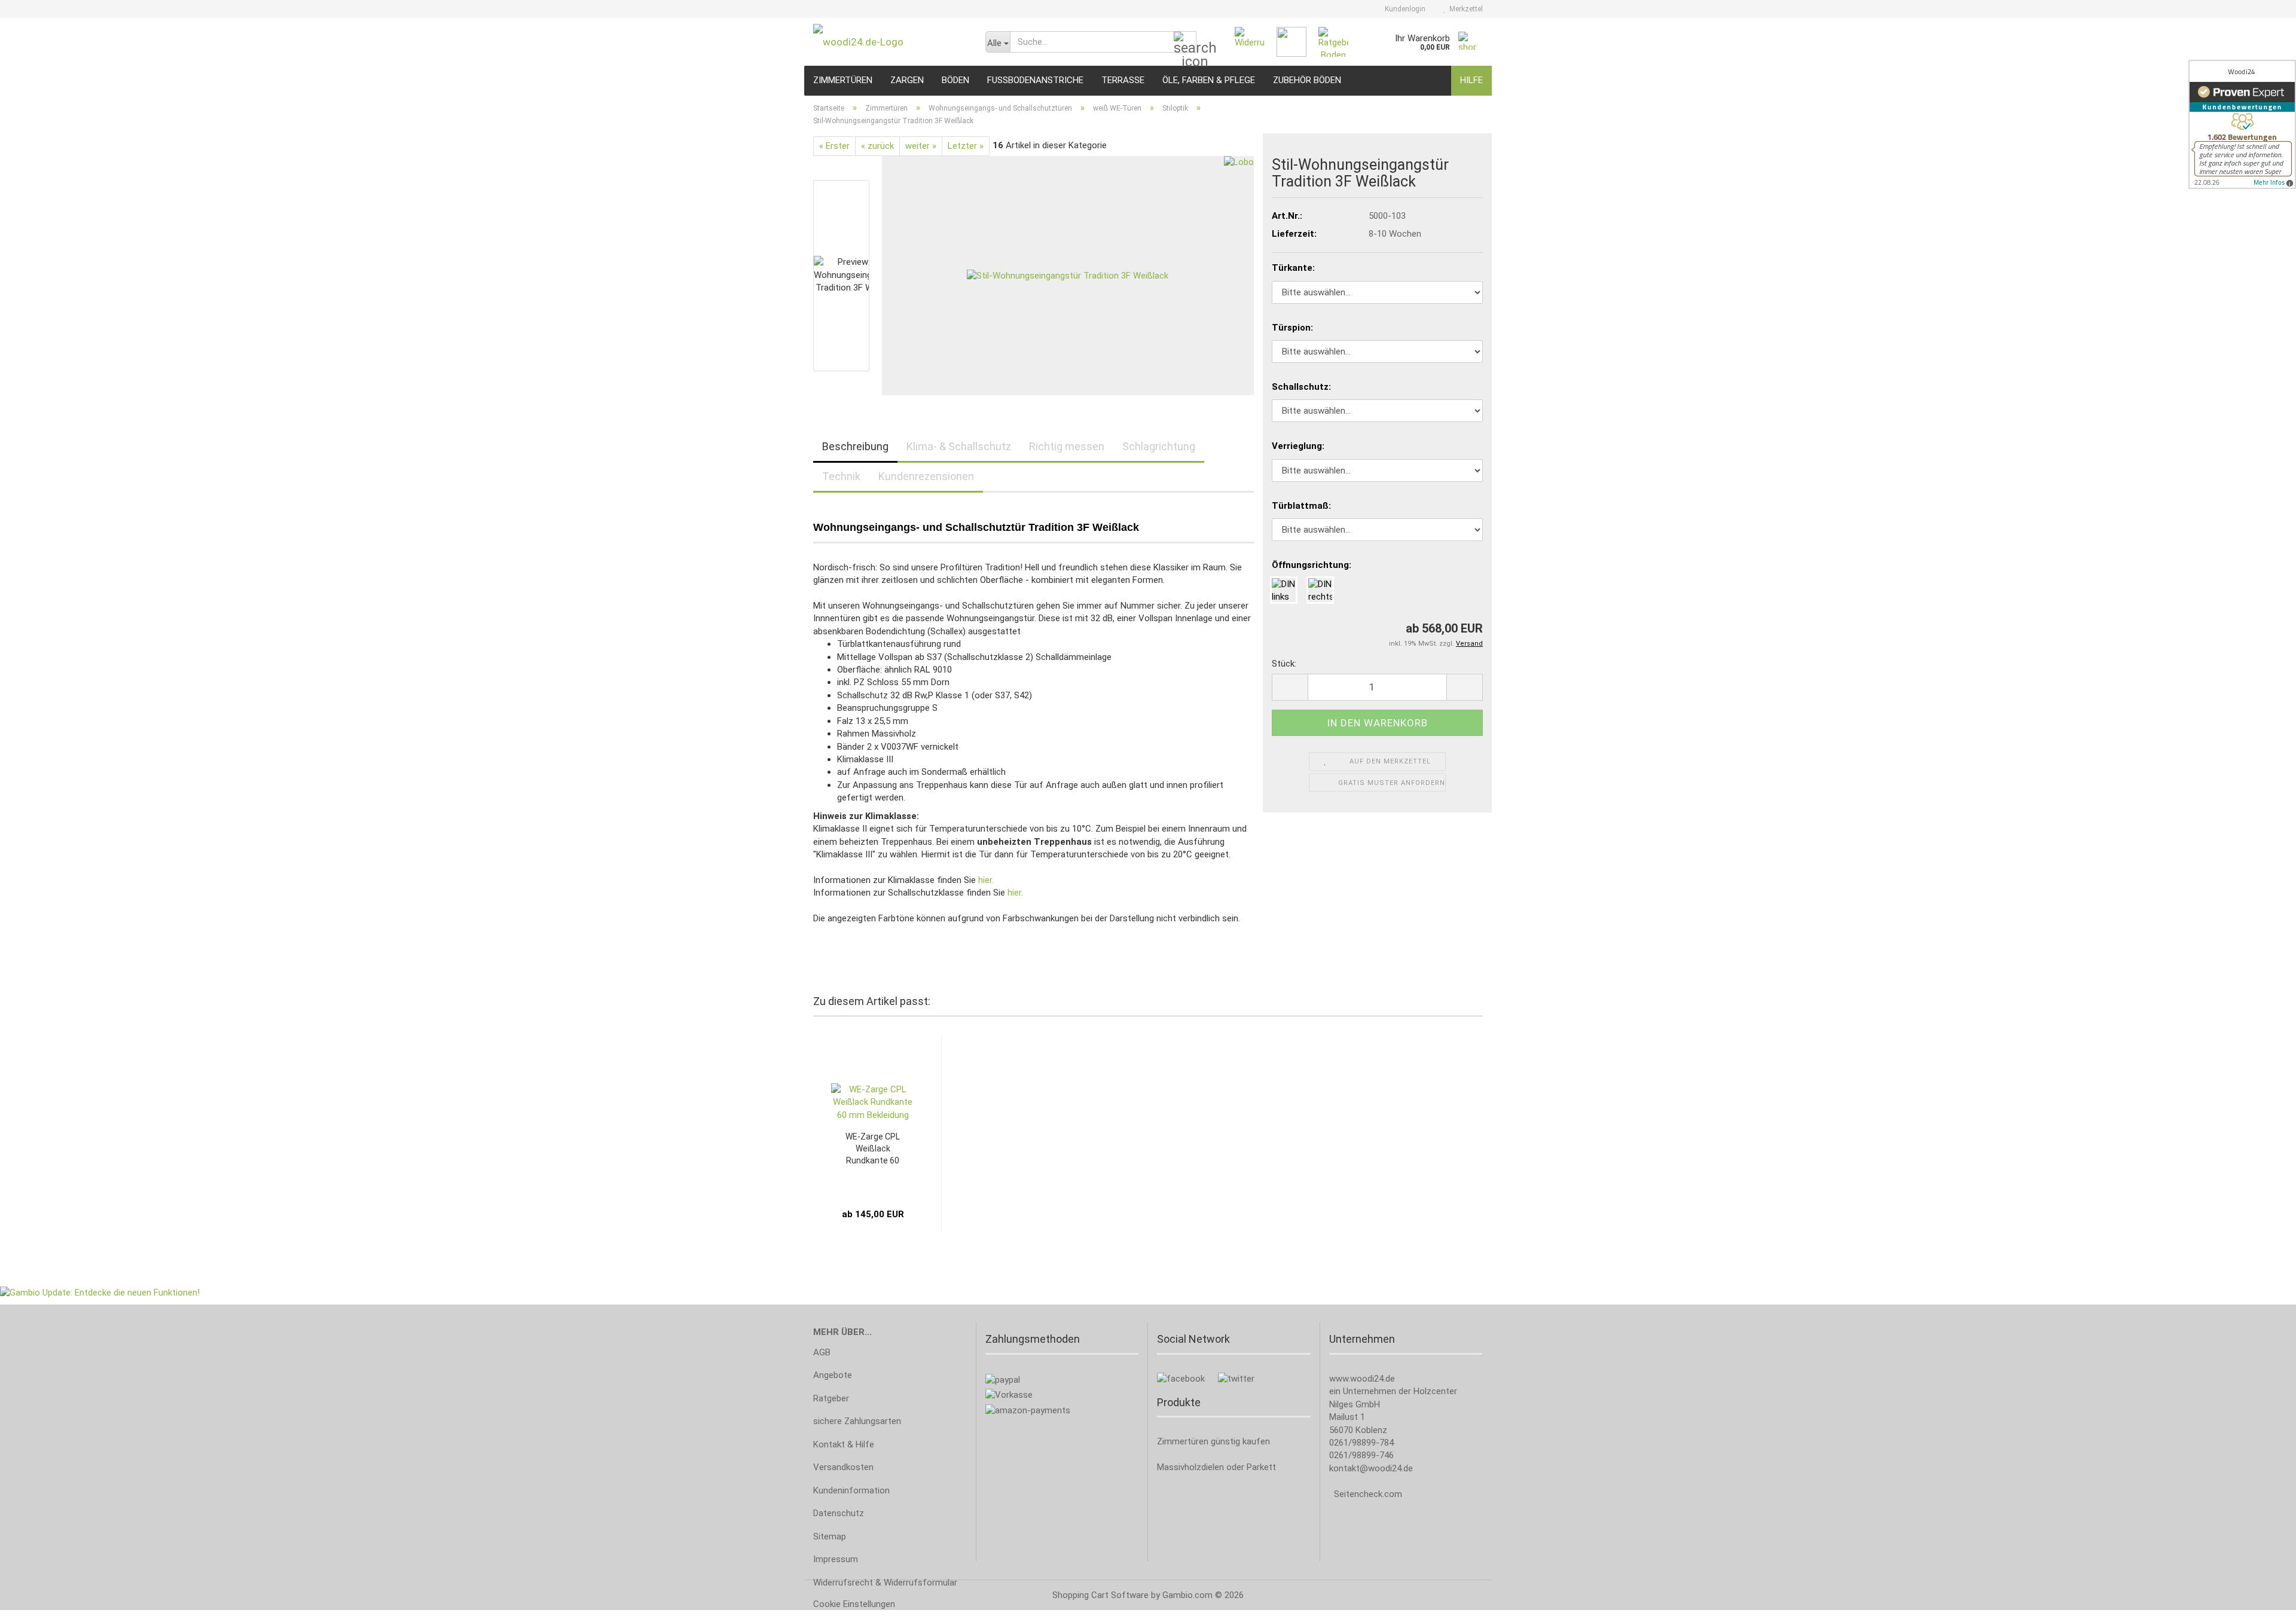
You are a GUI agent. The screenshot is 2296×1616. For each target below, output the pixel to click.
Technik (841, 476)
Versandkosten (843, 1467)
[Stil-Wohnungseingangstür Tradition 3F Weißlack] (1068, 275)
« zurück (877, 146)
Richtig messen (1067, 446)
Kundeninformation (851, 1490)
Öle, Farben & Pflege (1209, 80)
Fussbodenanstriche (1035, 80)
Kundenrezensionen (926, 476)
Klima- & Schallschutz (959, 446)
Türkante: (1293, 268)
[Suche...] (1185, 42)
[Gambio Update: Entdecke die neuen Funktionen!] (100, 1292)
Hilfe (1471, 80)
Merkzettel (1464, 9)
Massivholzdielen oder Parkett (1216, 1467)
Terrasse (1123, 80)
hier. (986, 880)
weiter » (921, 146)
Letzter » (966, 146)
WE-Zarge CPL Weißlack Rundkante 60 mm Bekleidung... (873, 1149)
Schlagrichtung (1159, 446)
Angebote (833, 1375)
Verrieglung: (1298, 446)
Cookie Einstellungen (854, 1604)
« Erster (834, 146)
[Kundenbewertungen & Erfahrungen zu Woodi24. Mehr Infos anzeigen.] (2242, 124)
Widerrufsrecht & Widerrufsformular (885, 1583)
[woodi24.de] (890, 42)
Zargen (907, 80)
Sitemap (830, 1536)
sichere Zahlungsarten (857, 1421)
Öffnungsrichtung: (1312, 565)
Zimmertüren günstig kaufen (1213, 1441)
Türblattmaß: (1301, 506)
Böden (955, 80)
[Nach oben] (2263, 1598)
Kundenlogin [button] (1403, 9)
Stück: (1284, 664)
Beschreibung (855, 446)
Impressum (836, 1559)
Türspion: (1292, 328)
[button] (1290, 687)
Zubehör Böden (1307, 80)
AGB (822, 1352)
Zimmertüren (843, 80)
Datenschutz (839, 1513)
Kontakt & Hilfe (844, 1444)
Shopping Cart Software (1100, 1595)
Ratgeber (831, 1398)
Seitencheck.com (1368, 1494)
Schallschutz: (1301, 387)
